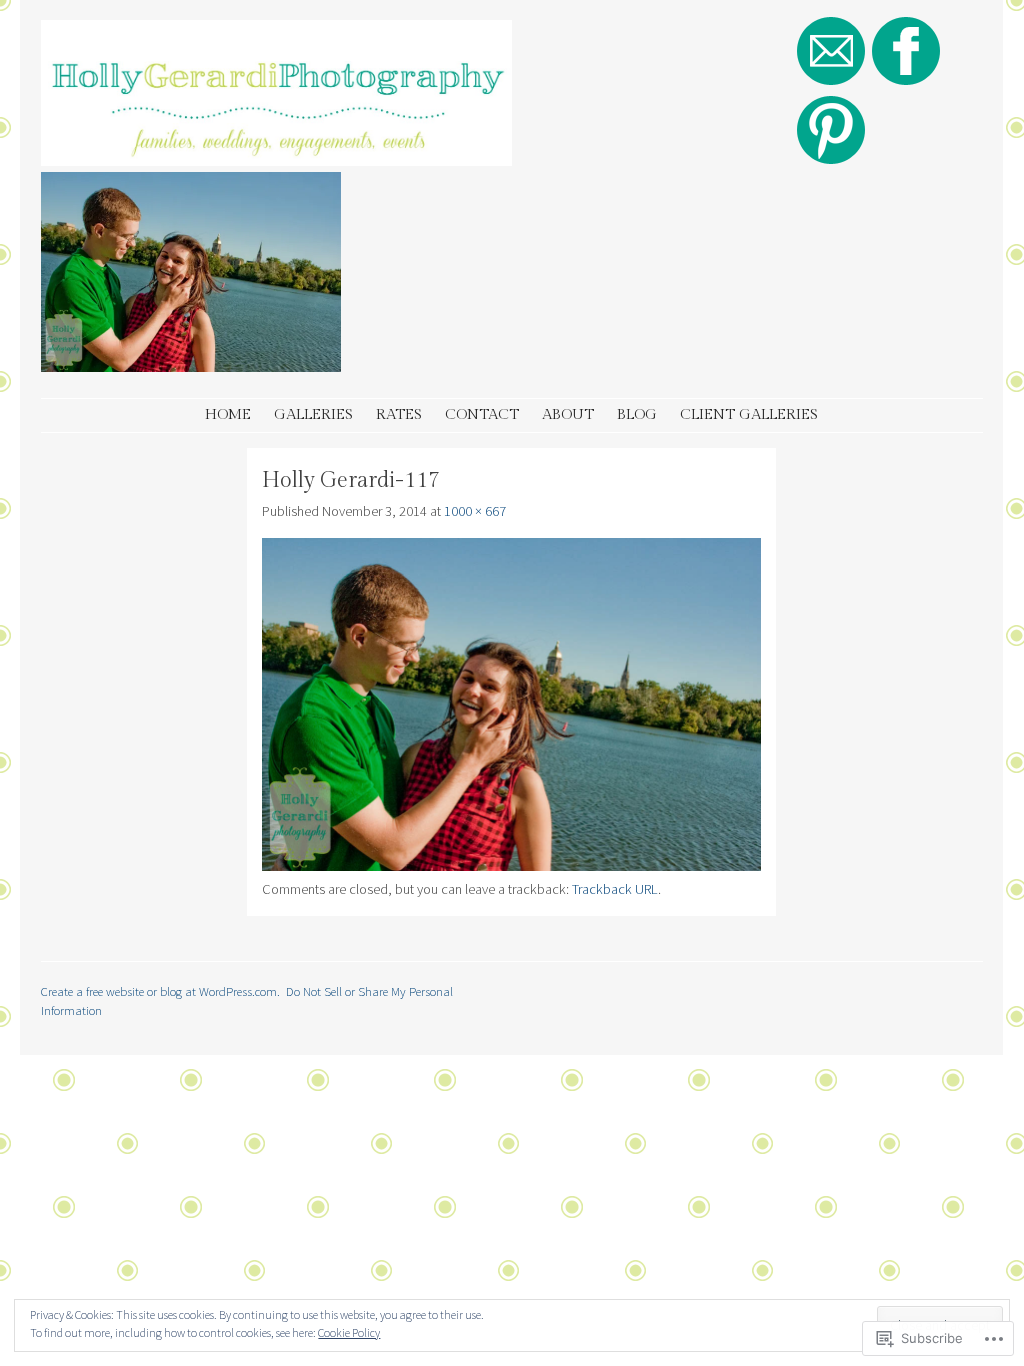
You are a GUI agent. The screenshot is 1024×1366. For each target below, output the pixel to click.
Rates (399, 414)
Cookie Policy (349, 1332)
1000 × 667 (475, 511)
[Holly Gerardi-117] (511, 866)
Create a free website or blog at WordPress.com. (160, 991)
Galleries (313, 414)
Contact (482, 414)
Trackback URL (615, 889)
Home (228, 414)
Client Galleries (749, 414)
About (568, 414)
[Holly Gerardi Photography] (276, 160)
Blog (637, 414)
